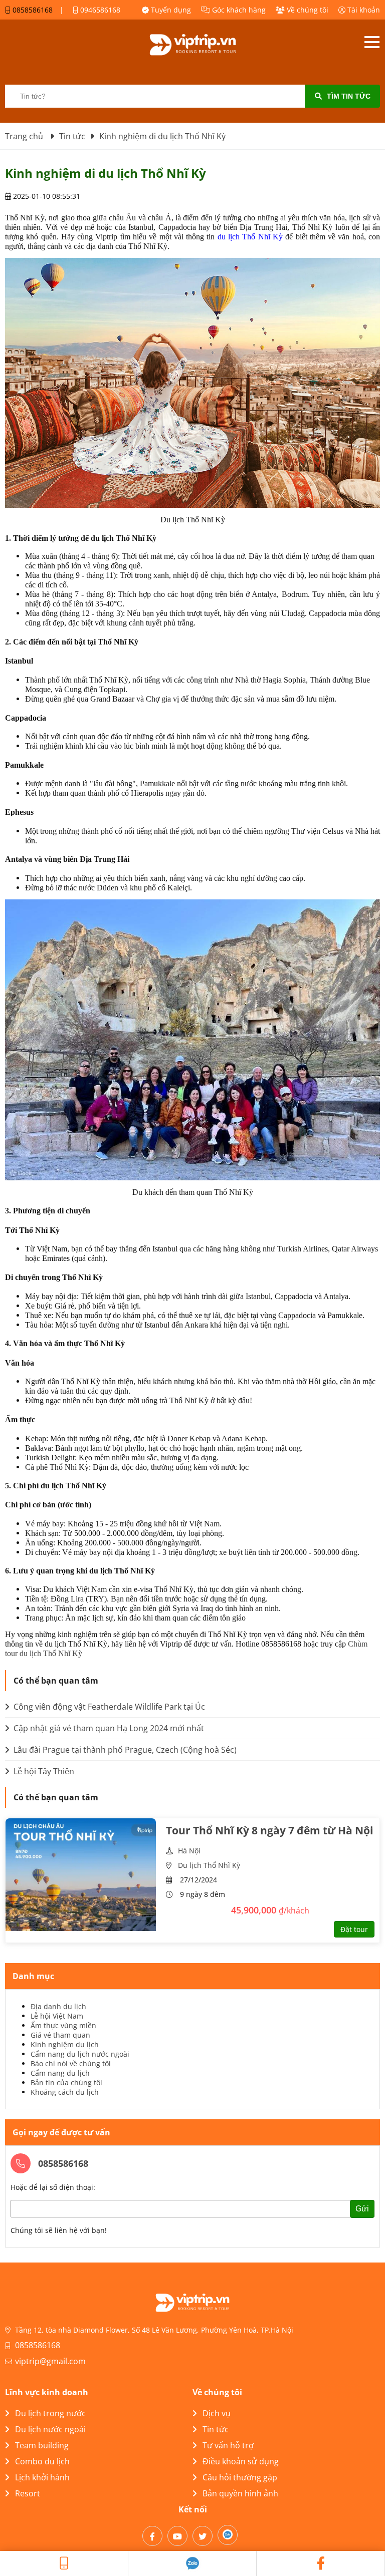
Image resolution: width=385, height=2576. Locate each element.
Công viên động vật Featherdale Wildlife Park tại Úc (108, 1707)
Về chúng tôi (307, 10)
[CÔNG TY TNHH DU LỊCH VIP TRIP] (192, 45)
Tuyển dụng (170, 10)
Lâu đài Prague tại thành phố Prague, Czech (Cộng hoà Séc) (124, 1750)
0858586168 (32, 10)
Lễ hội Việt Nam (57, 2016)
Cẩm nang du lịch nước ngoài (80, 2054)
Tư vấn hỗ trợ (228, 2445)
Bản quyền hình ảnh (240, 2493)
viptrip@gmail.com (50, 2361)
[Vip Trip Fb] (321, 2563)
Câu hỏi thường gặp (240, 2477)
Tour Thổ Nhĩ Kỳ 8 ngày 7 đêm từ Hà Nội (269, 1830)
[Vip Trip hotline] (64, 2563)
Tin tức (216, 2429)
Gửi (362, 2209)
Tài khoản (363, 10)
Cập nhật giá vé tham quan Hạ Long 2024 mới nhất (108, 1728)
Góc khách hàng (238, 10)
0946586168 (99, 10)
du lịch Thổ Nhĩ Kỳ (250, 237)
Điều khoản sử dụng (241, 2461)
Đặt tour (354, 1929)
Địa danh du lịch (58, 2006)
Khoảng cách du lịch (65, 2092)
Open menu (372, 42)
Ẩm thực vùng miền (63, 2025)
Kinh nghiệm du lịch (65, 2044)
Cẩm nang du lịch (60, 2073)
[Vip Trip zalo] (192, 2563)
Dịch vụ (217, 2413)
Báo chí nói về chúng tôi (71, 2063)
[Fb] (152, 2536)
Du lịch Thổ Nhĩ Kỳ (209, 1865)
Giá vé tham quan (60, 2035)
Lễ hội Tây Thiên (43, 1771)
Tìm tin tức (349, 96)
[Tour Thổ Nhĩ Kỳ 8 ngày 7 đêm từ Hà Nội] (81, 1875)
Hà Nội (189, 1851)
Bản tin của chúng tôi (66, 2082)
